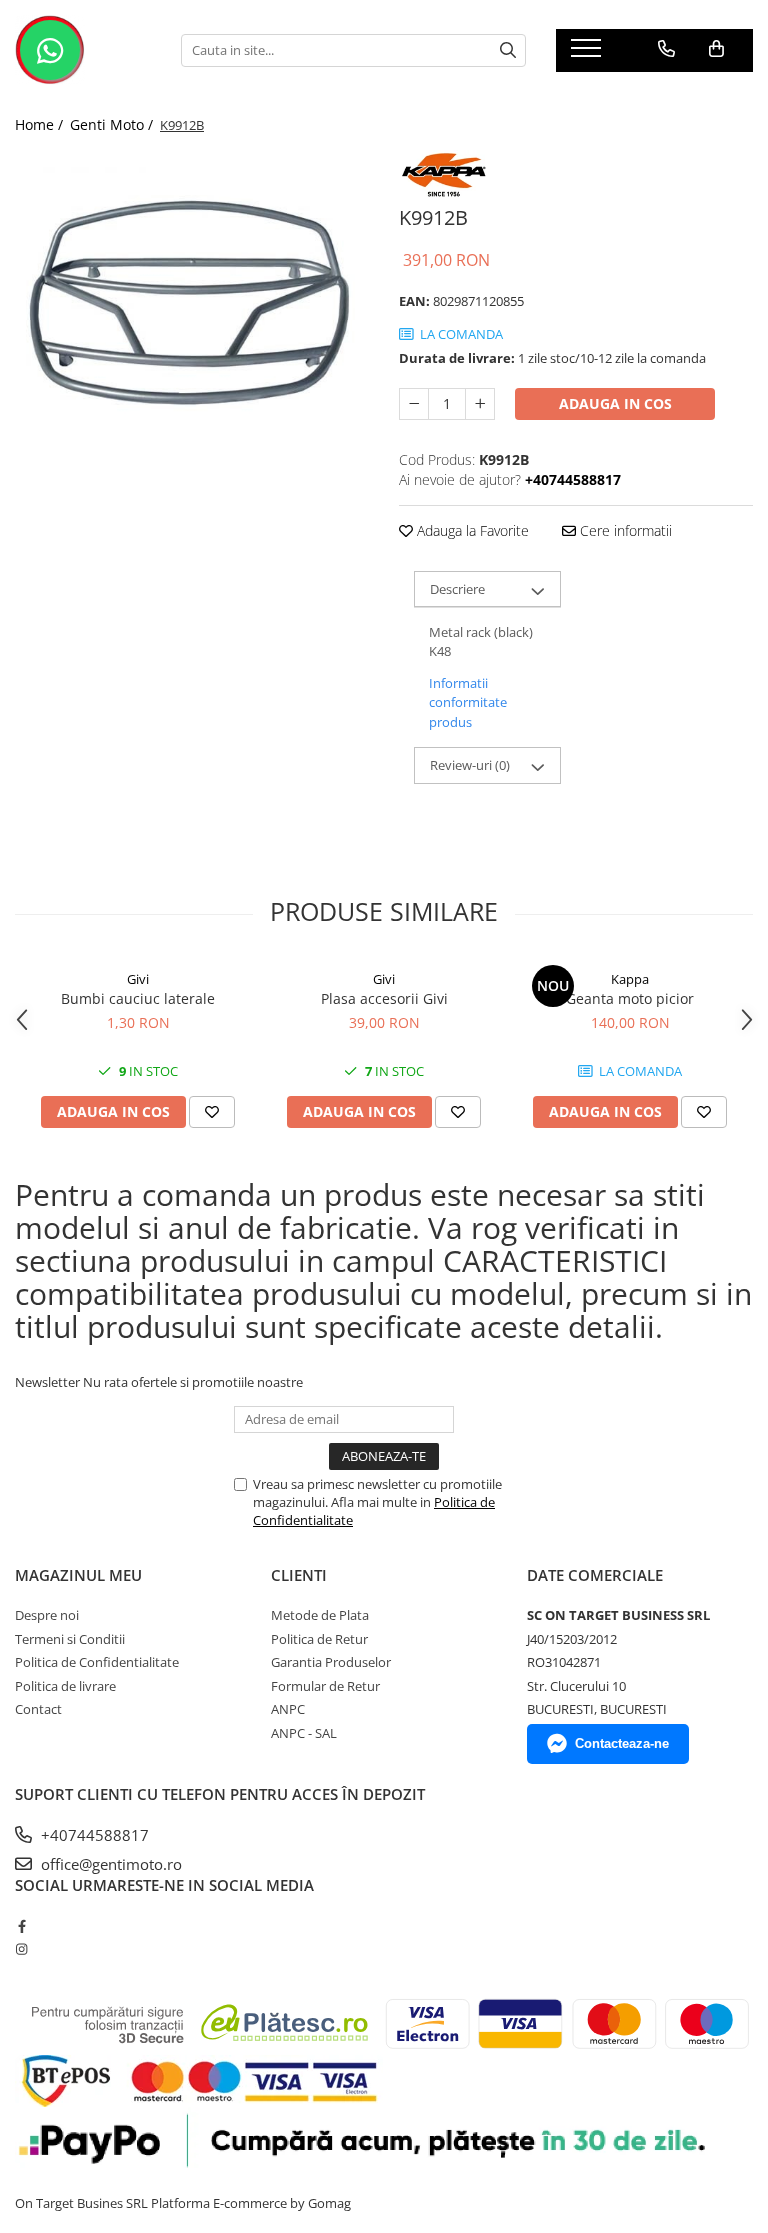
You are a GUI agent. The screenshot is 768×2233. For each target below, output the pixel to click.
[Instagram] (21, 1949)
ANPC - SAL (304, 1733)
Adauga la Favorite (471, 530)
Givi (138, 979)
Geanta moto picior (630, 998)
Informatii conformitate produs (468, 702)
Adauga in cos (615, 403)
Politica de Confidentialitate (97, 1662)
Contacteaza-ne (622, 1743)
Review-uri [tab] (470, 765)
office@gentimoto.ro (109, 1864)
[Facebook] (21, 1926)
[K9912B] (192, 327)
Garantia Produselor (331, 1662)
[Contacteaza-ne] (666, 49)
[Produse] (588, 54)
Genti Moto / (113, 124)
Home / (41, 124)
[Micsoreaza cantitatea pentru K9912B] (414, 404)
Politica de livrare (65, 1686)
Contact (38, 1709)
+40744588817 (93, 1835)
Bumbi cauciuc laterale (138, 998)
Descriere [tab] (457, 589)
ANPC (288, 1709)
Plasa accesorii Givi (384, 998)
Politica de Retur (319, 1639)
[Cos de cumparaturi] (716, 49)
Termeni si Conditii (70, 1639)
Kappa (630, 979)
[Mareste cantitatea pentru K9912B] (480, 404)
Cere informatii (624, 530)
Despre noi (47, 1615)
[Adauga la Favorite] (212, 1112)
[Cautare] (508, 50)
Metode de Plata (320, 1615)
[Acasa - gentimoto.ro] (83, 50)
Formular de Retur (325, 1686)
